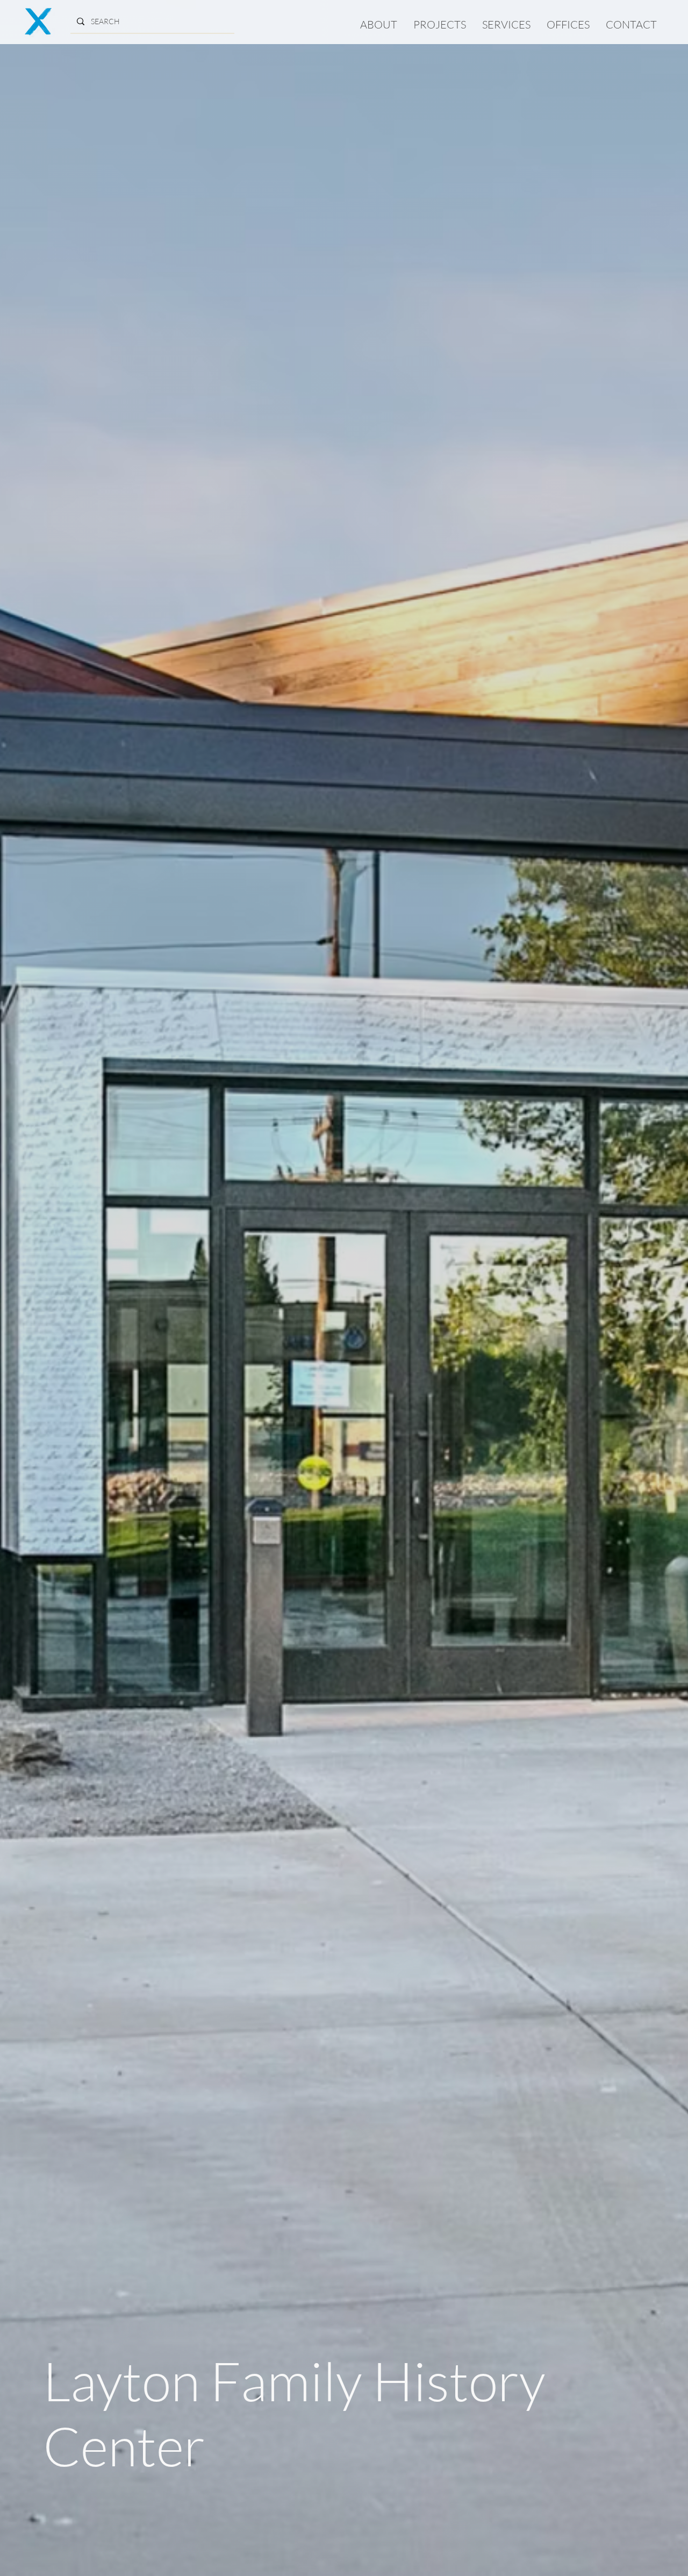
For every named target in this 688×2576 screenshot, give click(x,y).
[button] (440, 24)
